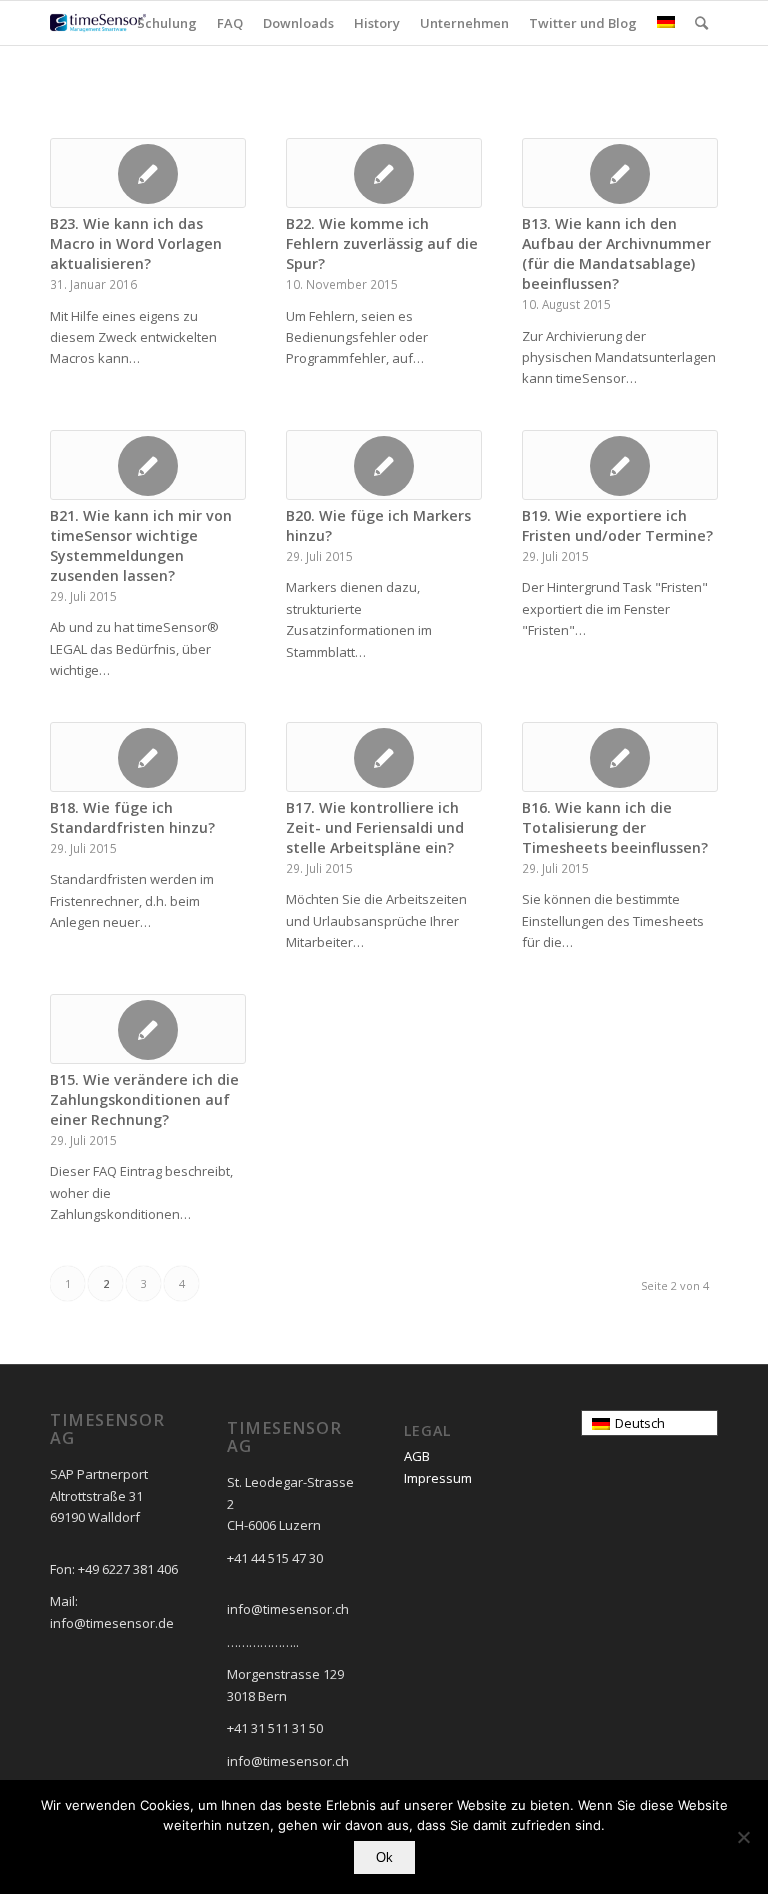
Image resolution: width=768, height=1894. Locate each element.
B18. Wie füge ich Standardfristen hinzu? (132, 817)
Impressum (438, 1478)
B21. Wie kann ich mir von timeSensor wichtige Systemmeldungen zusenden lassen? (141, 545)
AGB (417, 1456)
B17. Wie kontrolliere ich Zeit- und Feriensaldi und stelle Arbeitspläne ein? (375, 827)
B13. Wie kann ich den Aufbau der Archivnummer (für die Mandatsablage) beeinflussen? (616, 253)
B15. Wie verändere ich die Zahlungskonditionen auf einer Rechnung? (144, 1099)
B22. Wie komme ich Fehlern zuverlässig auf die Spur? (382, 243)
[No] (743, 1837)
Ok (384, 1857)
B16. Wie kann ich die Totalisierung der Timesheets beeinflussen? (615, 827)
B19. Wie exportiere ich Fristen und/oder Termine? (617, 525)
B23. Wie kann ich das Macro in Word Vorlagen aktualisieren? (136, 243)
